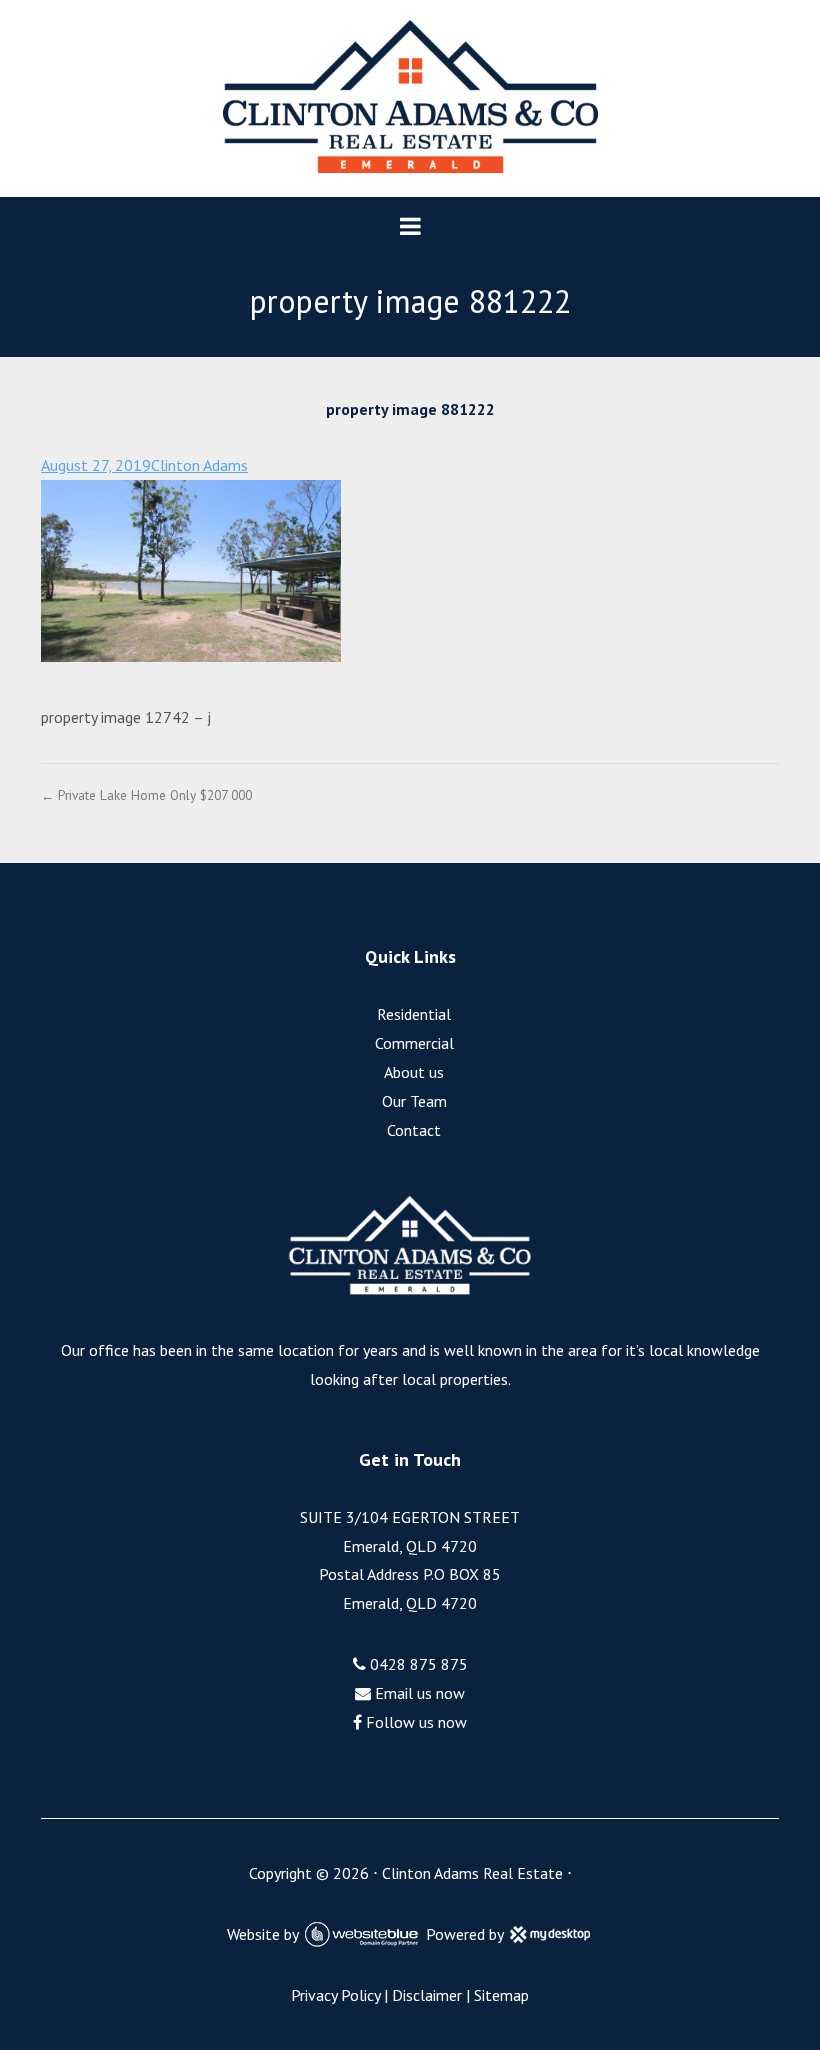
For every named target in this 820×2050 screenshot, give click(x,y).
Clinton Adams (199, 465)
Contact (414, 1130)
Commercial (414, 1043)
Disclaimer (427, 1995)
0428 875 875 (417, 1664)
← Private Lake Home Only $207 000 (146, 795)
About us (414, 1072)
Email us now (418, 1693)
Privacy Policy (335, 1995)
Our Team (414, 1101)
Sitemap (501, 1995)
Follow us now (414, 1722)
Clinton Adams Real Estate (472, 1873)
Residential (414, 1014)
